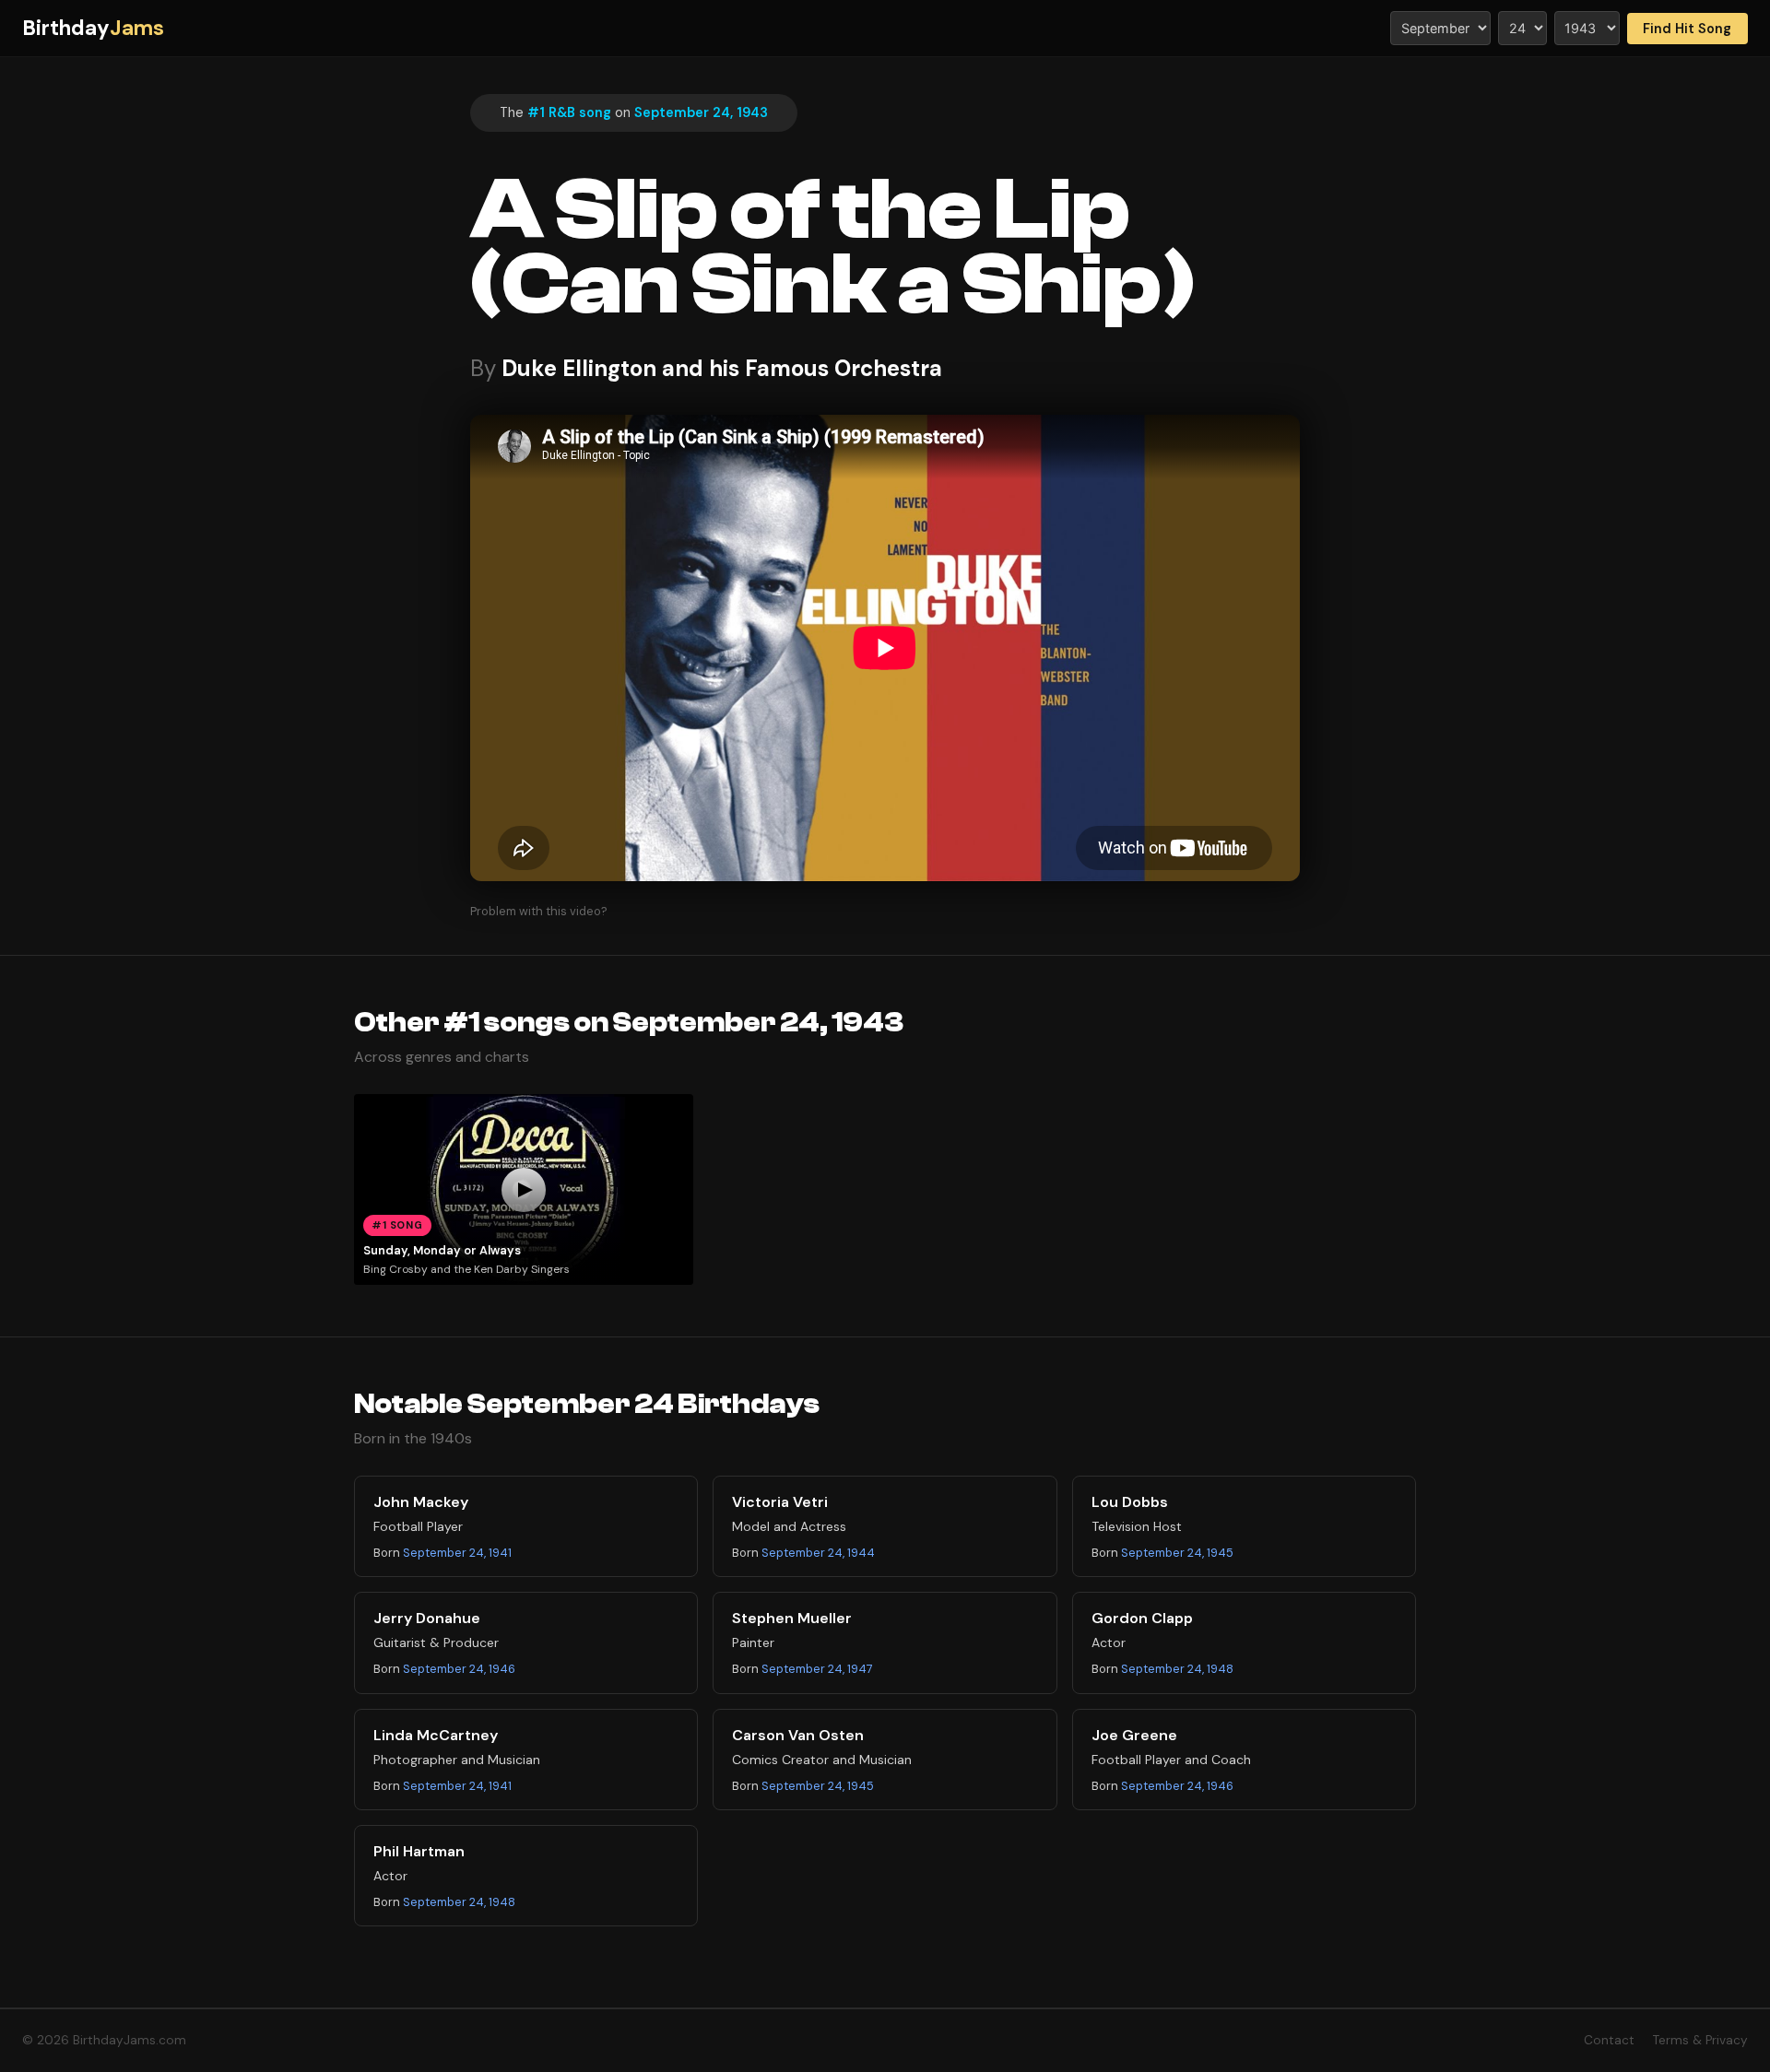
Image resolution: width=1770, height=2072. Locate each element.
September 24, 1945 (1177, 1553)
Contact (1609, 2040)
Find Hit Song (1687, 29)
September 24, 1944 (818, 1553)
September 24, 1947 (817, 1669)
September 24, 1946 (459, 1669)
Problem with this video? (539, 911)
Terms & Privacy (1700, 2040)
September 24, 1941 (457, 1553)
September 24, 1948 (1177, 1669)
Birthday (93, 28)
